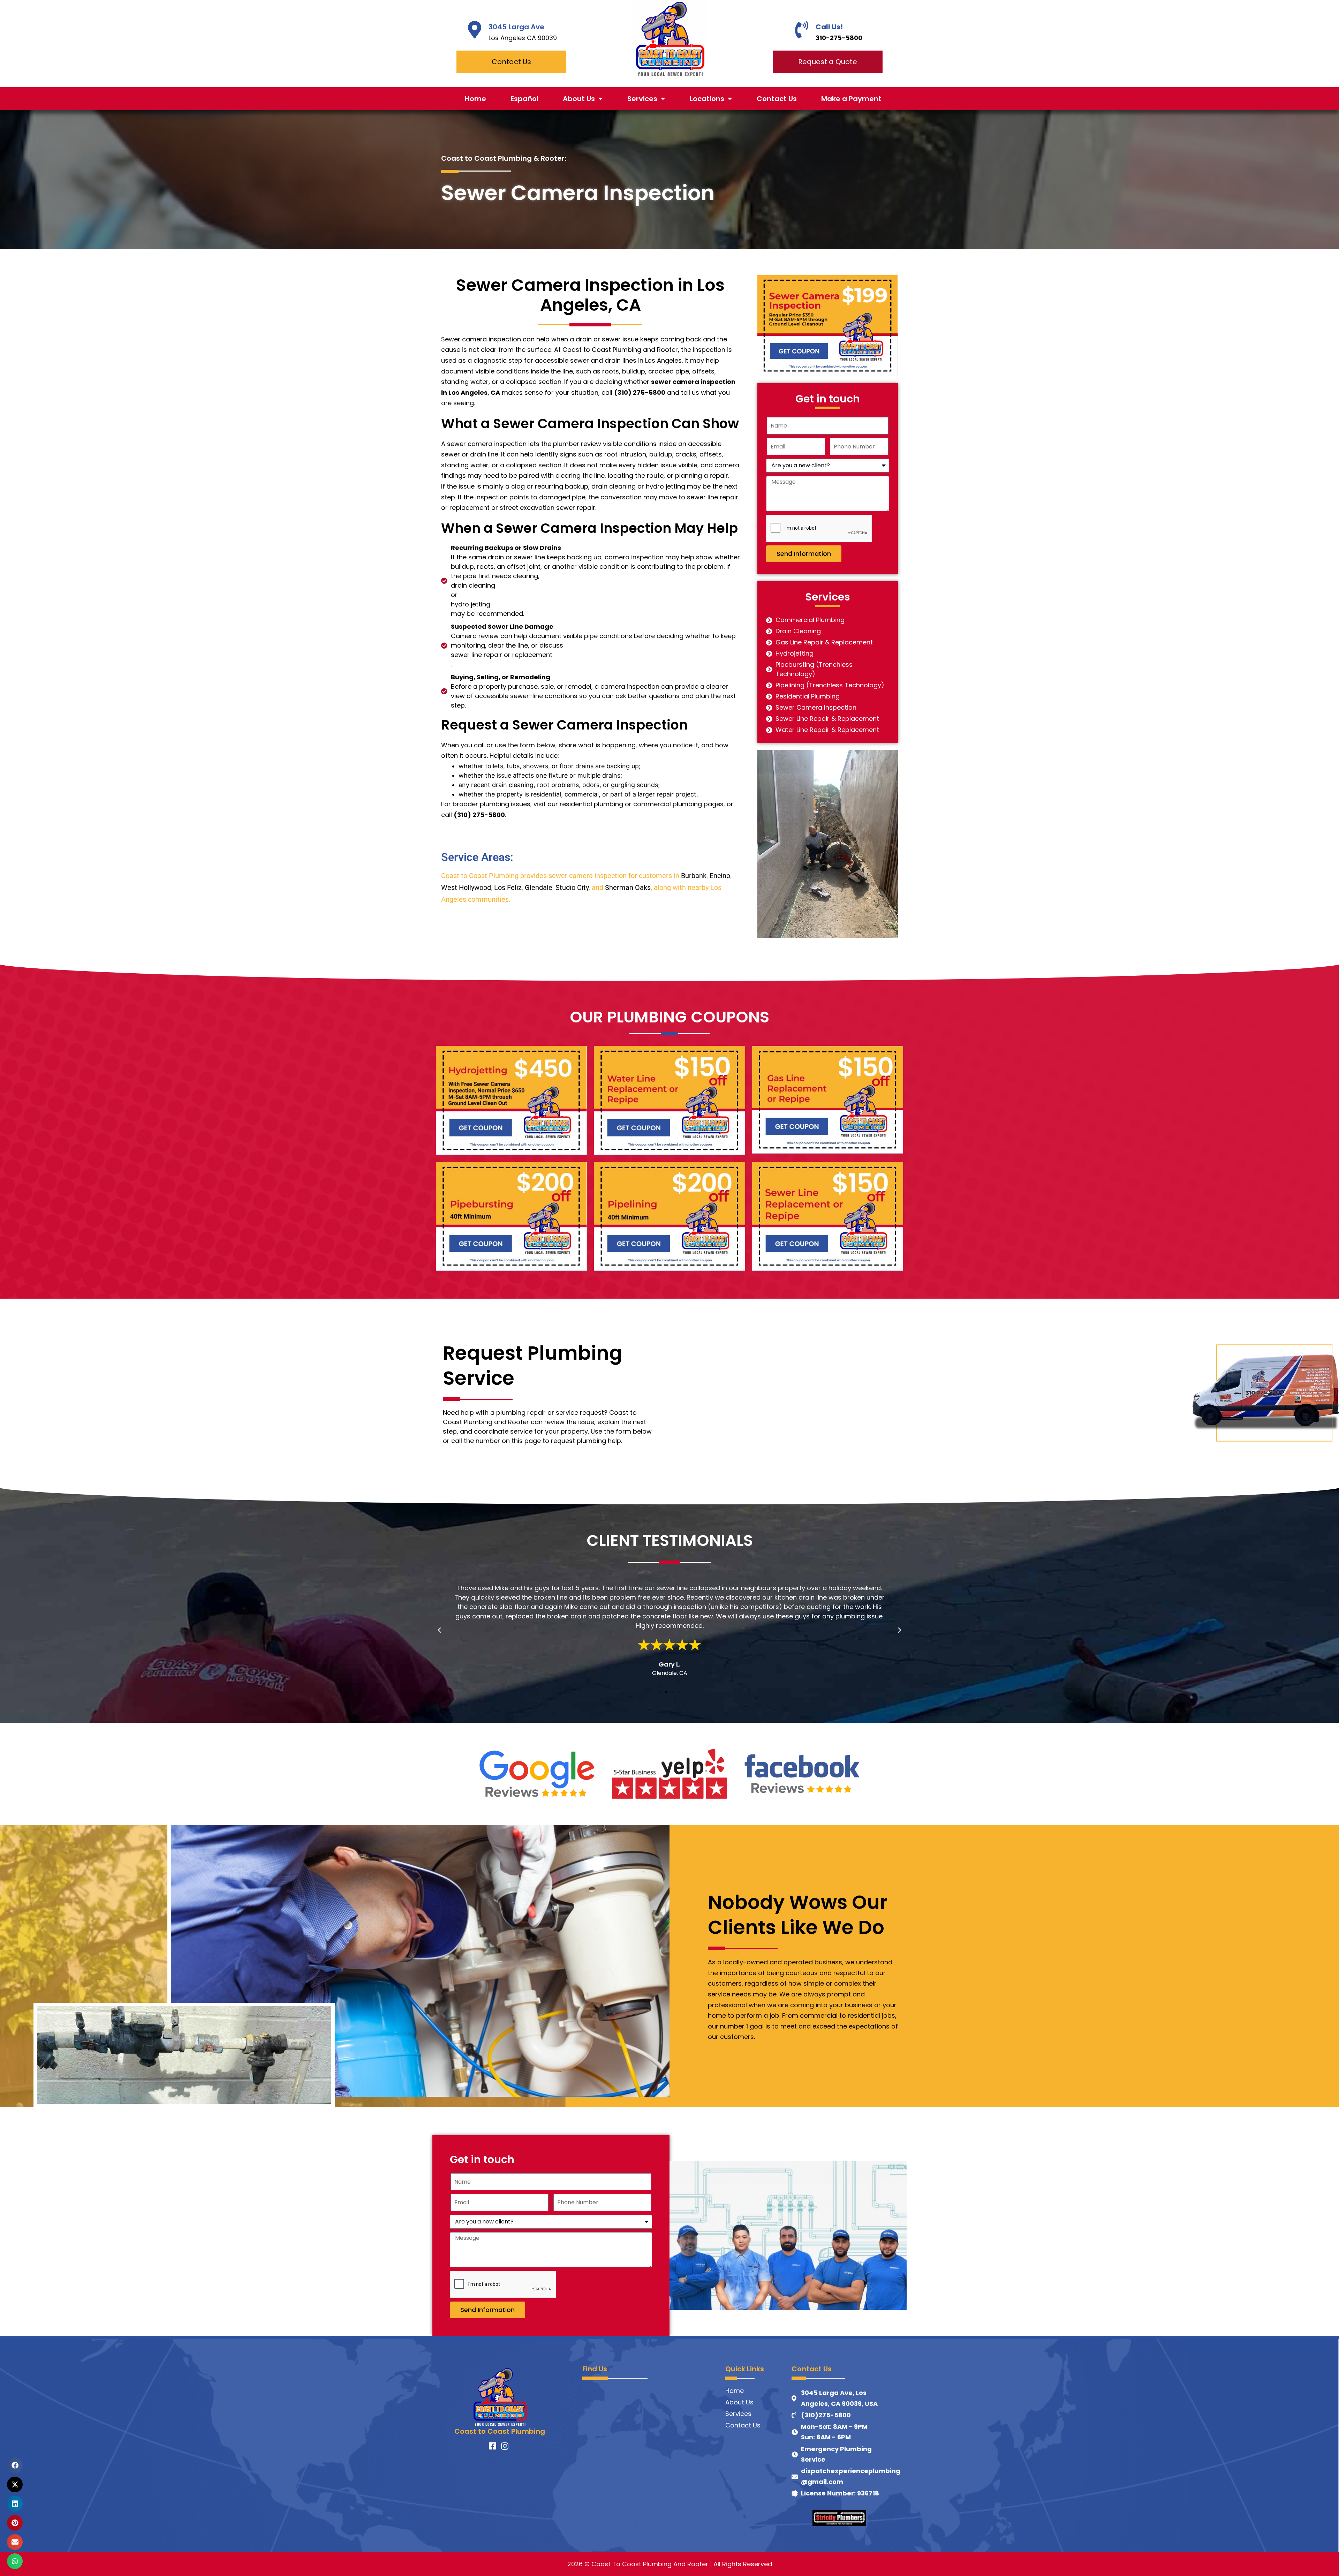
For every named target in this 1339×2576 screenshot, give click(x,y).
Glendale (539, 887)
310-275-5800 (839, 38)
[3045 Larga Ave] (475, 30)
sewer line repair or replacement (502, 655)
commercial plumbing (668, 804)
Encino (720, 876)
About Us (579, 99)
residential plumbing (591, 804)
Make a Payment (851, 99)
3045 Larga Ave (516, 27)
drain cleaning (614, 486)
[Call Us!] (802, 30)
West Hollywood (466, 887)
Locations (707, 99)
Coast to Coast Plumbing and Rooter (620, 350)
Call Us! (829, 27)
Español (524, 99)
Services (642, 99)
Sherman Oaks (628, 887)
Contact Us (777, 99)
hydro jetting (665, 486)
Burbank (694, 876)
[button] (439, 1630)
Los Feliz (508, 887)
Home (475, 99)
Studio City (572, 887)
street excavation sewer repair (547, 508)
